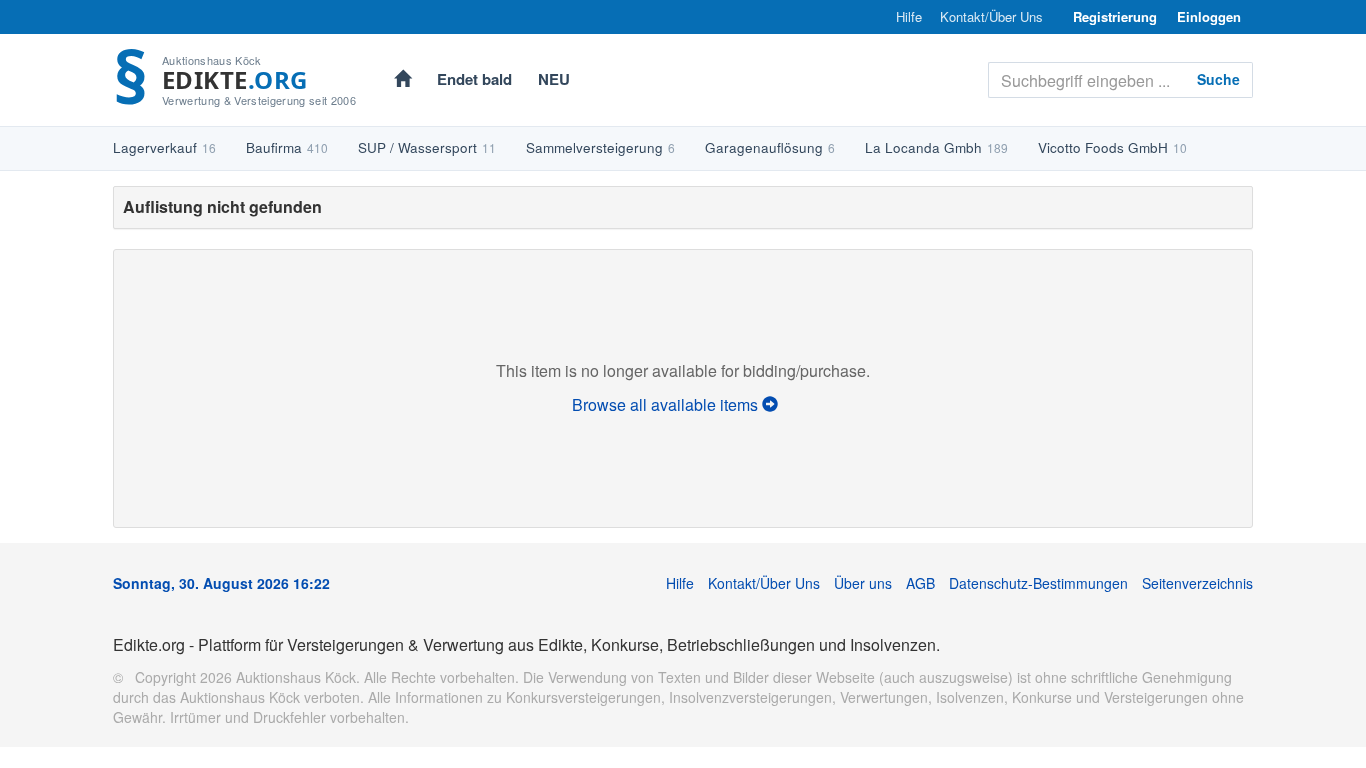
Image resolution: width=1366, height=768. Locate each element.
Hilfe (909, 17)
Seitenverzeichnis (1197, 583)
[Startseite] (402, 80)
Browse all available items (667, 404)
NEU (554, 79)
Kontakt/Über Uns (991, 17)
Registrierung (1115, 16)
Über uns (863, 583)
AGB (920, 583)
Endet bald (474, 79)
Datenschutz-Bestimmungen (1038, 583)
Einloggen (1209, 16)
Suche (1218, 79)
